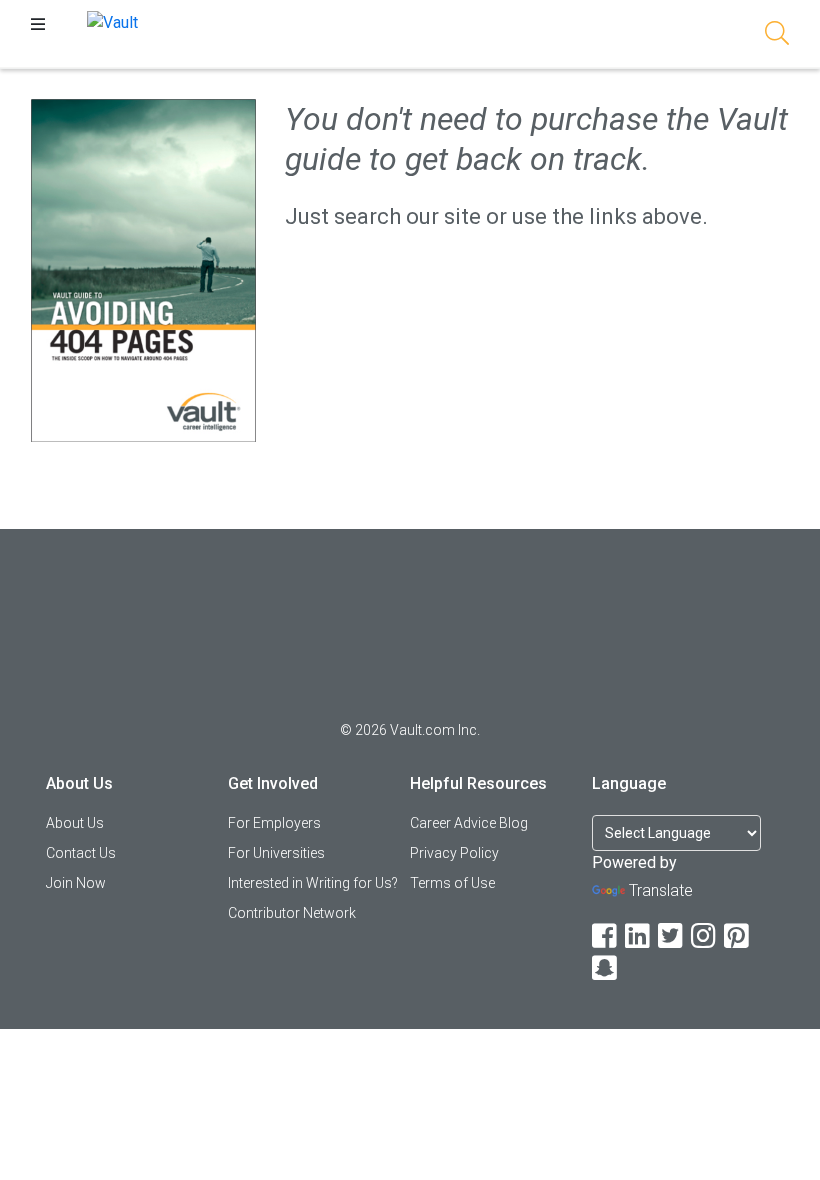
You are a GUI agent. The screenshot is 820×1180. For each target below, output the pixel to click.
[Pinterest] (738, 936)
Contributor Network (292, 913)
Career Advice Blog (469, 823)
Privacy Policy (454, 853)
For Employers (274, 823)
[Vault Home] (112, 21)
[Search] (777, 36)
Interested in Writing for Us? (313, 883)
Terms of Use (452, 883)
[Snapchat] (606, 968)
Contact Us (81, 853)
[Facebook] (606, 936)
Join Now (76, 883)
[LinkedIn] (639, 936)
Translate (661, 890)
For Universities (276, 853)
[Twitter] (672, 936)
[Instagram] (705, 936)
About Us (75, 823)
